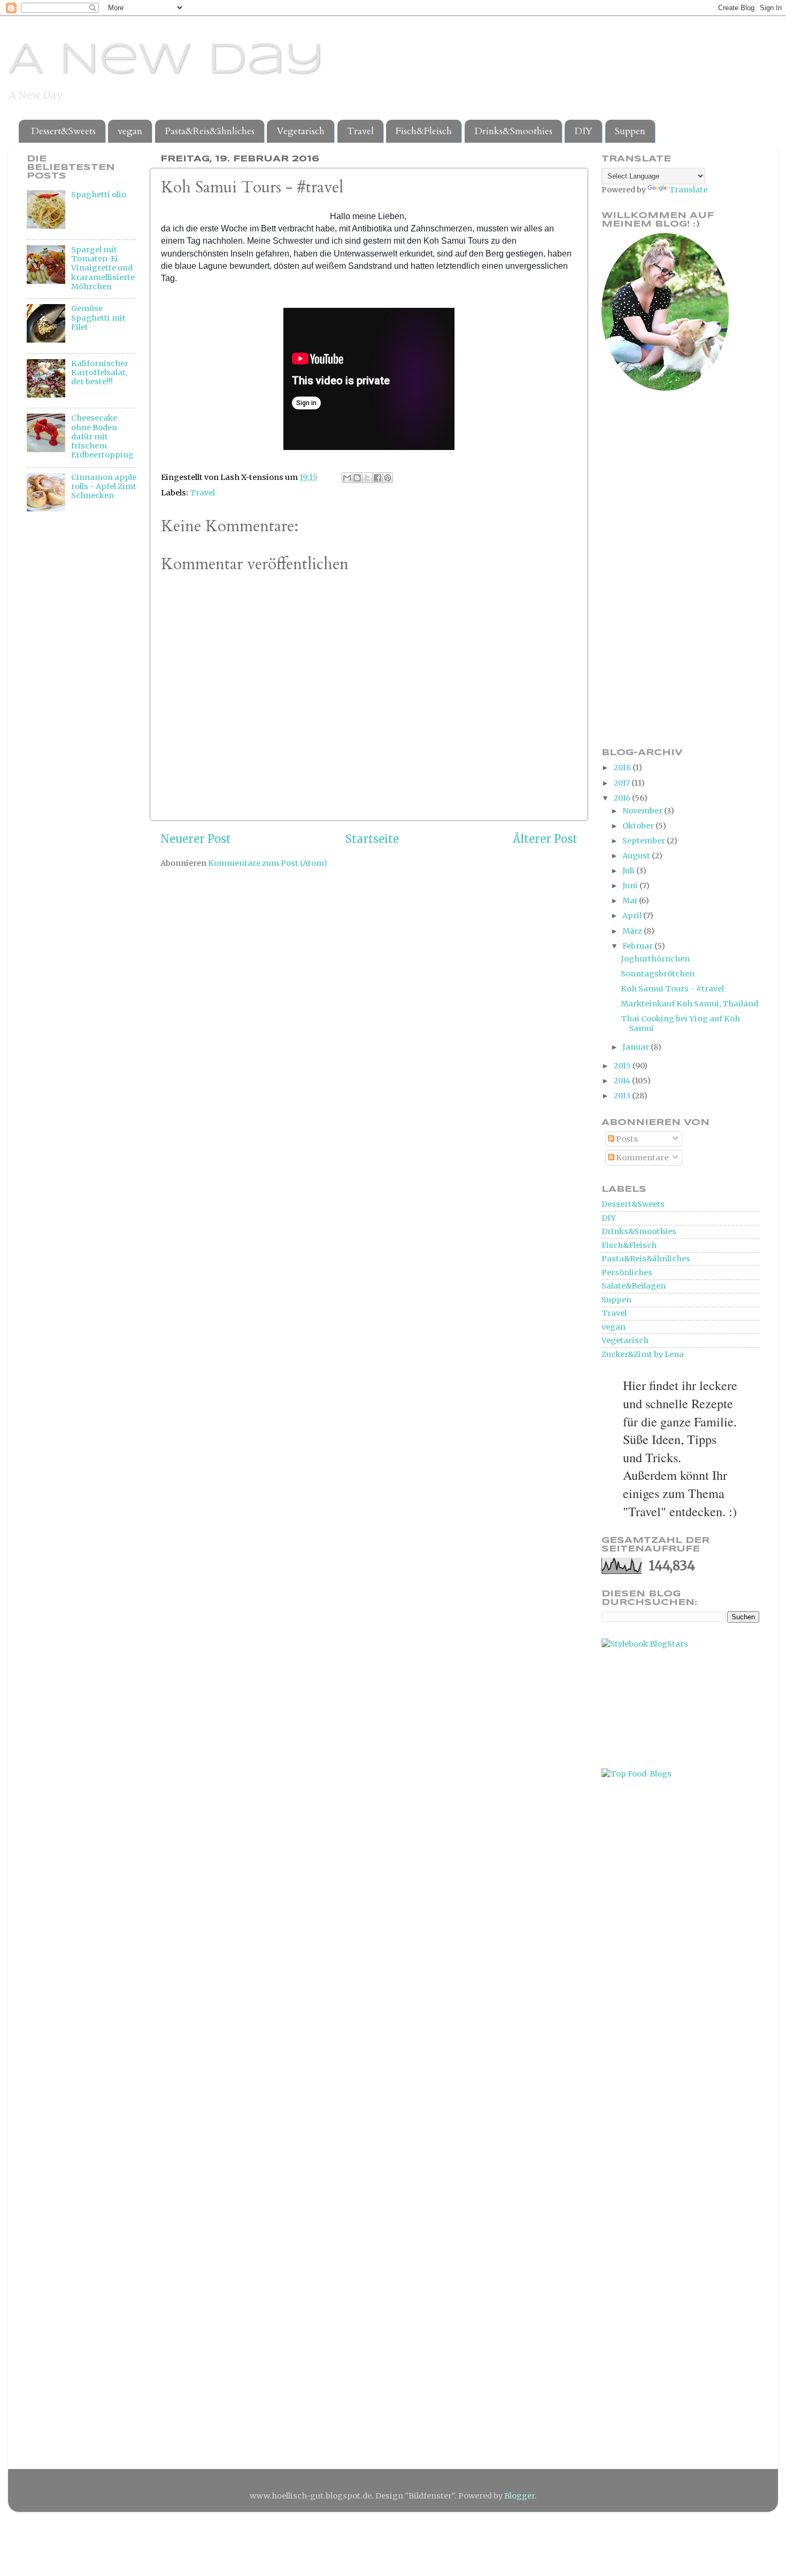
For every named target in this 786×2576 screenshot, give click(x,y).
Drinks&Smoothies (513, 131)
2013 (623, 1096)
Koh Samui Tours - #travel (672, 989)
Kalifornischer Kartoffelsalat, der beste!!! (100, 373)
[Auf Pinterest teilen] (388, 478)
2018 (623, 767)
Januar (637, 1047)
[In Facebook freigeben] (377, 478)
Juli (629, 871)
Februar (638, 946)
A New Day (166, 61)
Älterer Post (545, 839)
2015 (623, 1066)
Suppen (630, 131)
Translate (688, 190)
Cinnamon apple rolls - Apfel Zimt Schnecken (104, 487)
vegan (130, 131)
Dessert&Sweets (63, 131)
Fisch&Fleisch (424, 131)
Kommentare (641, 1158)
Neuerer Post (196, 839)
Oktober (639, 826)
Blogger (519, 2496)
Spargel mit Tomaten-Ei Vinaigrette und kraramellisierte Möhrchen (103, 268)
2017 (622, 783)
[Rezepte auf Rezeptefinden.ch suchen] (637, 1774)
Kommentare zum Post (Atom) (268, 863)
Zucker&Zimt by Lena (643, 1354)
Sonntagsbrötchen (658, 974)
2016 (623, 798)
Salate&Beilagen (634, 1286)
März (633, 931)
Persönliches (627, 1273)
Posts (626, 1139)
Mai (631, 901)
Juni (631, 886)
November (643, 811)
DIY (583, 131)
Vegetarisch (300, 131)
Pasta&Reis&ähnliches (210, 131)
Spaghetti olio (99, 195)
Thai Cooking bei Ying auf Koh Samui (680, 1023)
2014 (623, 1081)
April (633, 915)
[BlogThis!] (357, 478)
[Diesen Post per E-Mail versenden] (347, 478)
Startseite (372, 839)
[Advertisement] (70, 698)
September (645, 841)
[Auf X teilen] (367, 478)
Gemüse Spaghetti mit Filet (98, 318)
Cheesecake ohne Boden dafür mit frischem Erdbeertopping (102, 436)
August (637, 856)
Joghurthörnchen (655, 959)
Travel (360, 131)
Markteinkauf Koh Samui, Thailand (689, 1004)
